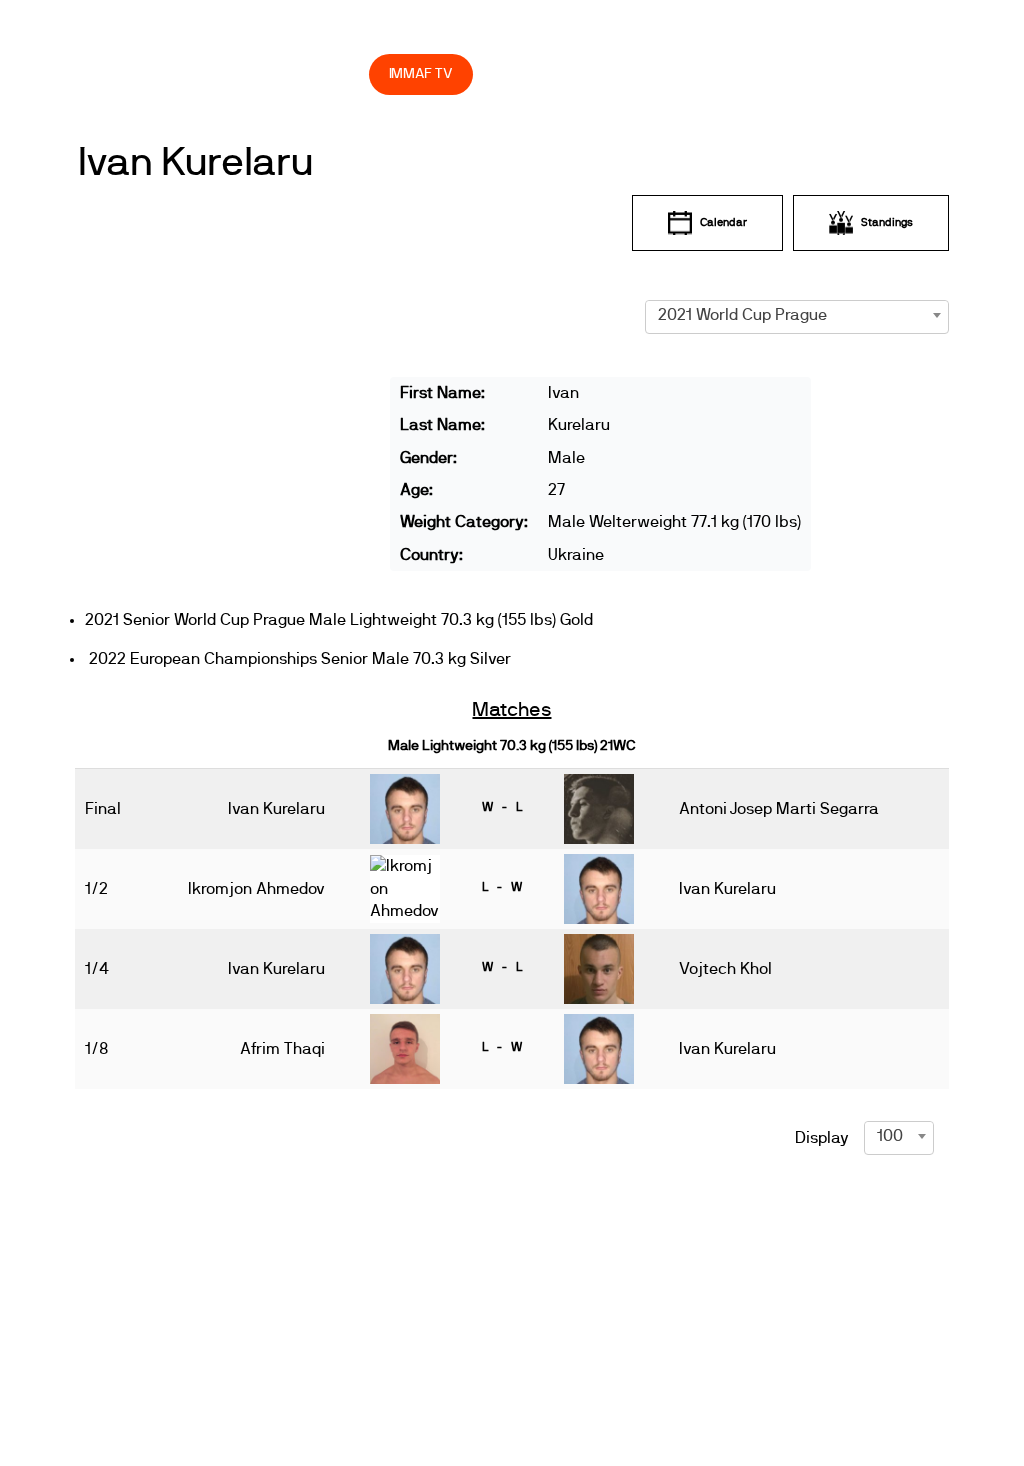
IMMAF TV (421, 73)
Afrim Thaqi (282, 1049)
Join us (645, 30)
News (219, 30)
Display (822, 1138)
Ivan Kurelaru (195, 163)
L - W (502, 887)
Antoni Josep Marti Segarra (779, 809)
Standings (887, 222)
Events (290, 30)
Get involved (518, 30)
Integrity (227, 73)
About (394, 30)
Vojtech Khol (725, 969)
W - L (502, 807)
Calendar (723, 222)
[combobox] (797, 315)
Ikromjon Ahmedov (256, 889)
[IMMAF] (129, 30)
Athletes (758, 30)
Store (334, 73)
